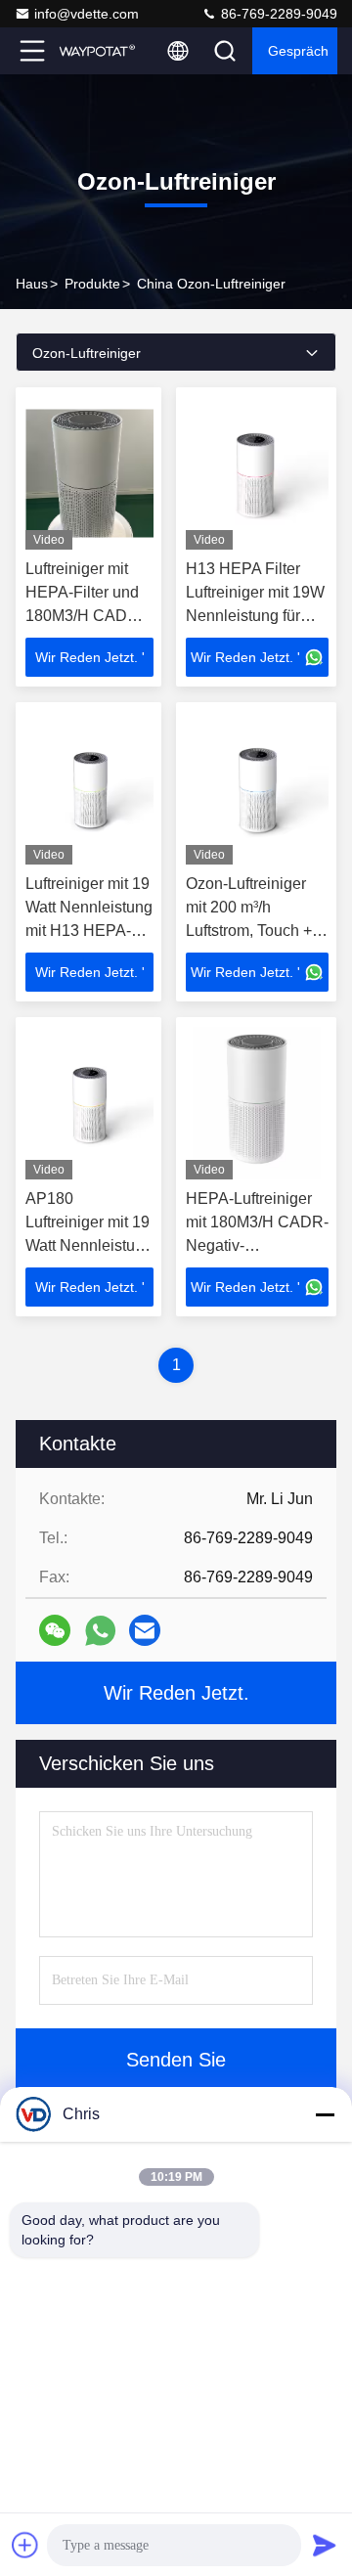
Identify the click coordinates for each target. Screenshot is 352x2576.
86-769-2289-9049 (277, 14)
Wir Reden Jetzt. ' (90, 657)
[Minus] (325, 2114)
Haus (32, 284)
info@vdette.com (87, 14)
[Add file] (25, 2545)
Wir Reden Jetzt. (176, 1693)
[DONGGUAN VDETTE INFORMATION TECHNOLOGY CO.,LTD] (97, 51)
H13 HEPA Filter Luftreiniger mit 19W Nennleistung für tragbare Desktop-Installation (255, 616)
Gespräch (298, 51)
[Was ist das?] (100, 1631)
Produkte (92, 284)
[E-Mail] (145, 1630)
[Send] (325, 2545)
